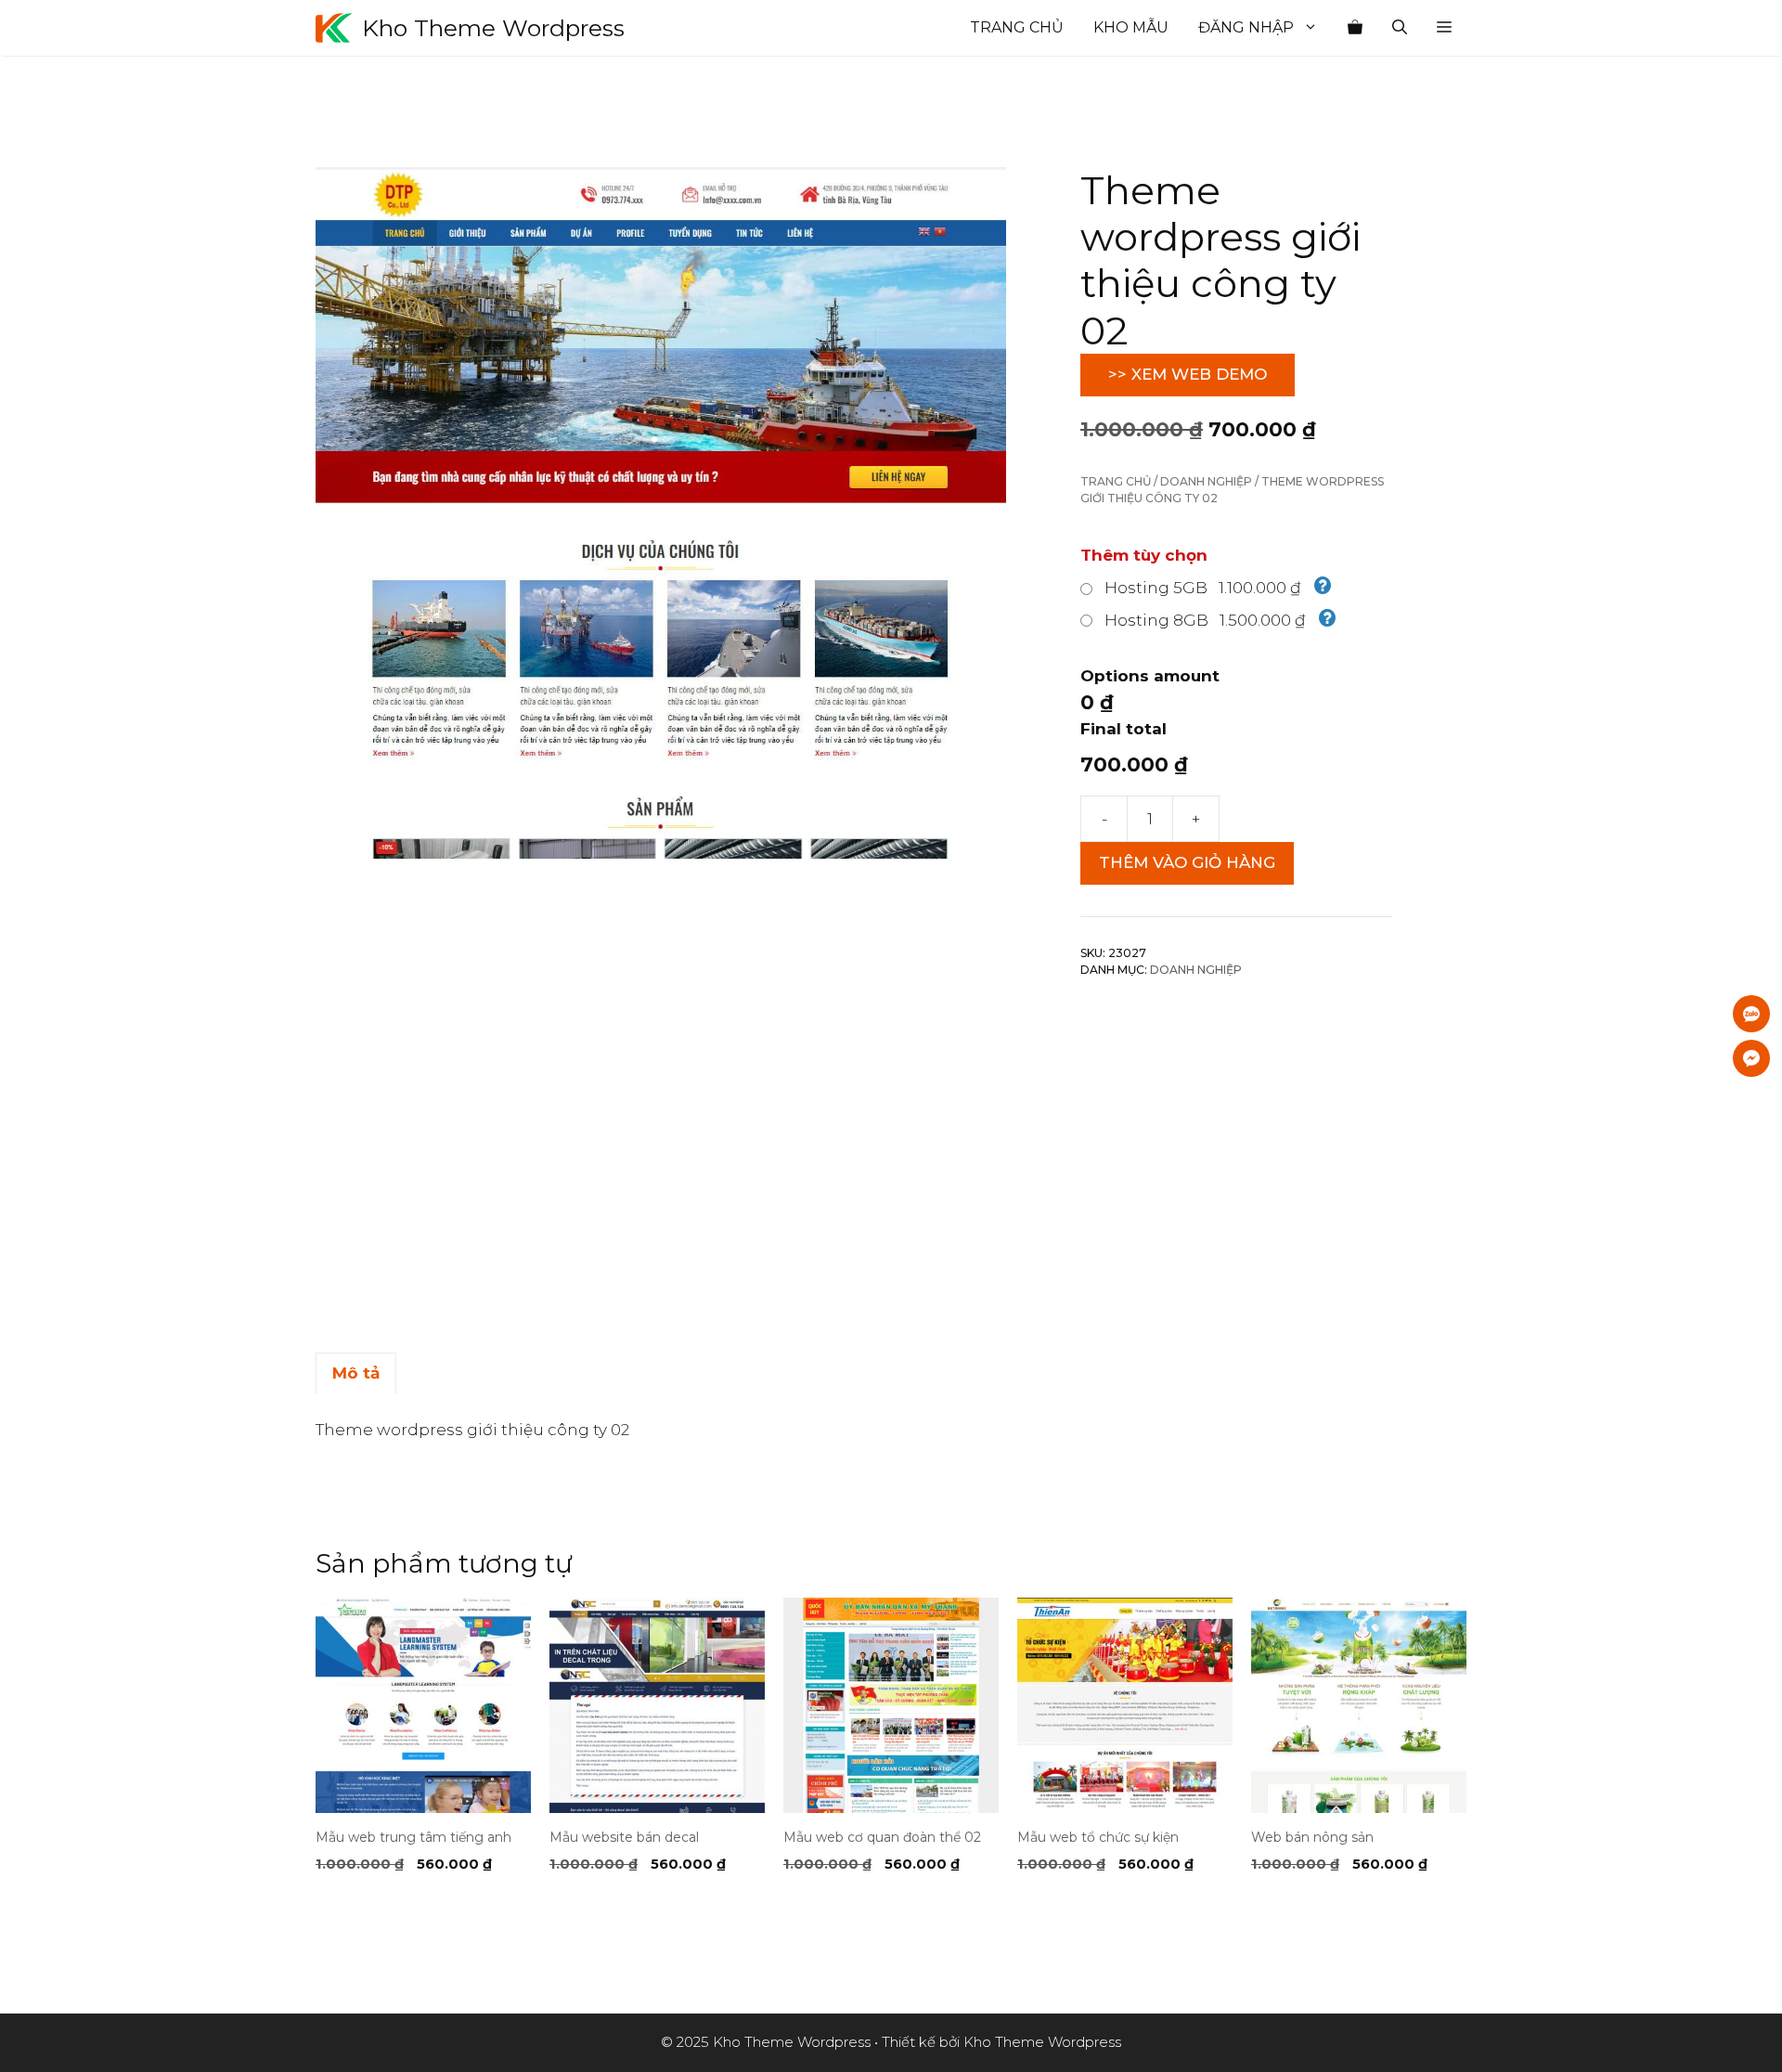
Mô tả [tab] (356, 1373)
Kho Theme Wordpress (493, 28)
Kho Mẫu (1131, 27)
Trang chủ (1017, 27)
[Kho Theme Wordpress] (334, 28)
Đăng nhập (1246, 27)
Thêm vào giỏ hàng (1187, 863)
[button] (1444, 28)
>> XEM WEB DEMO (1188, 375)
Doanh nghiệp (1206, 482)
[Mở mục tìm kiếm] (1400, 28)
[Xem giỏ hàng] (1355, 28)
